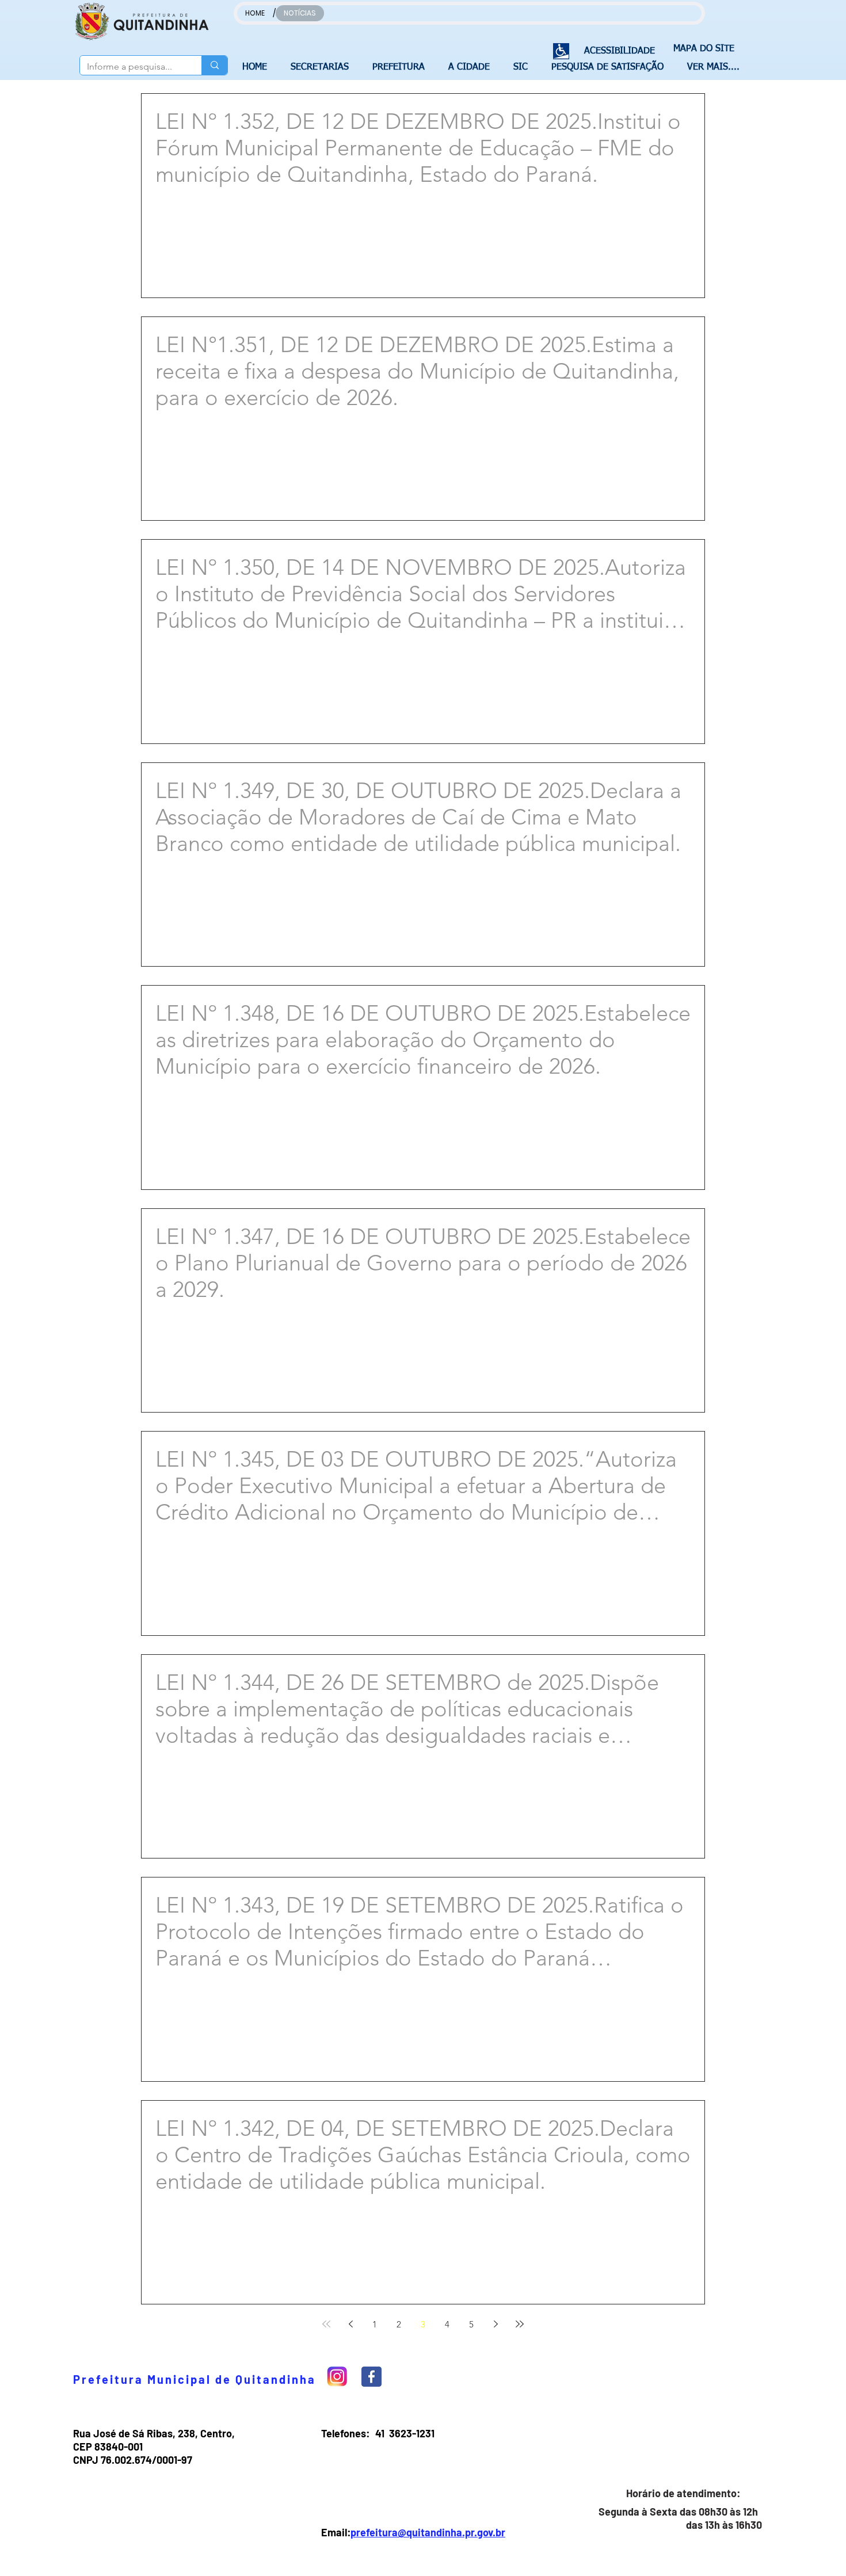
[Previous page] (350, 2324)
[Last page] (520, 2324)
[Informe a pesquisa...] (214, 65)
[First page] (326, 2324)
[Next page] (496, 2324)
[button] (323, 67)
